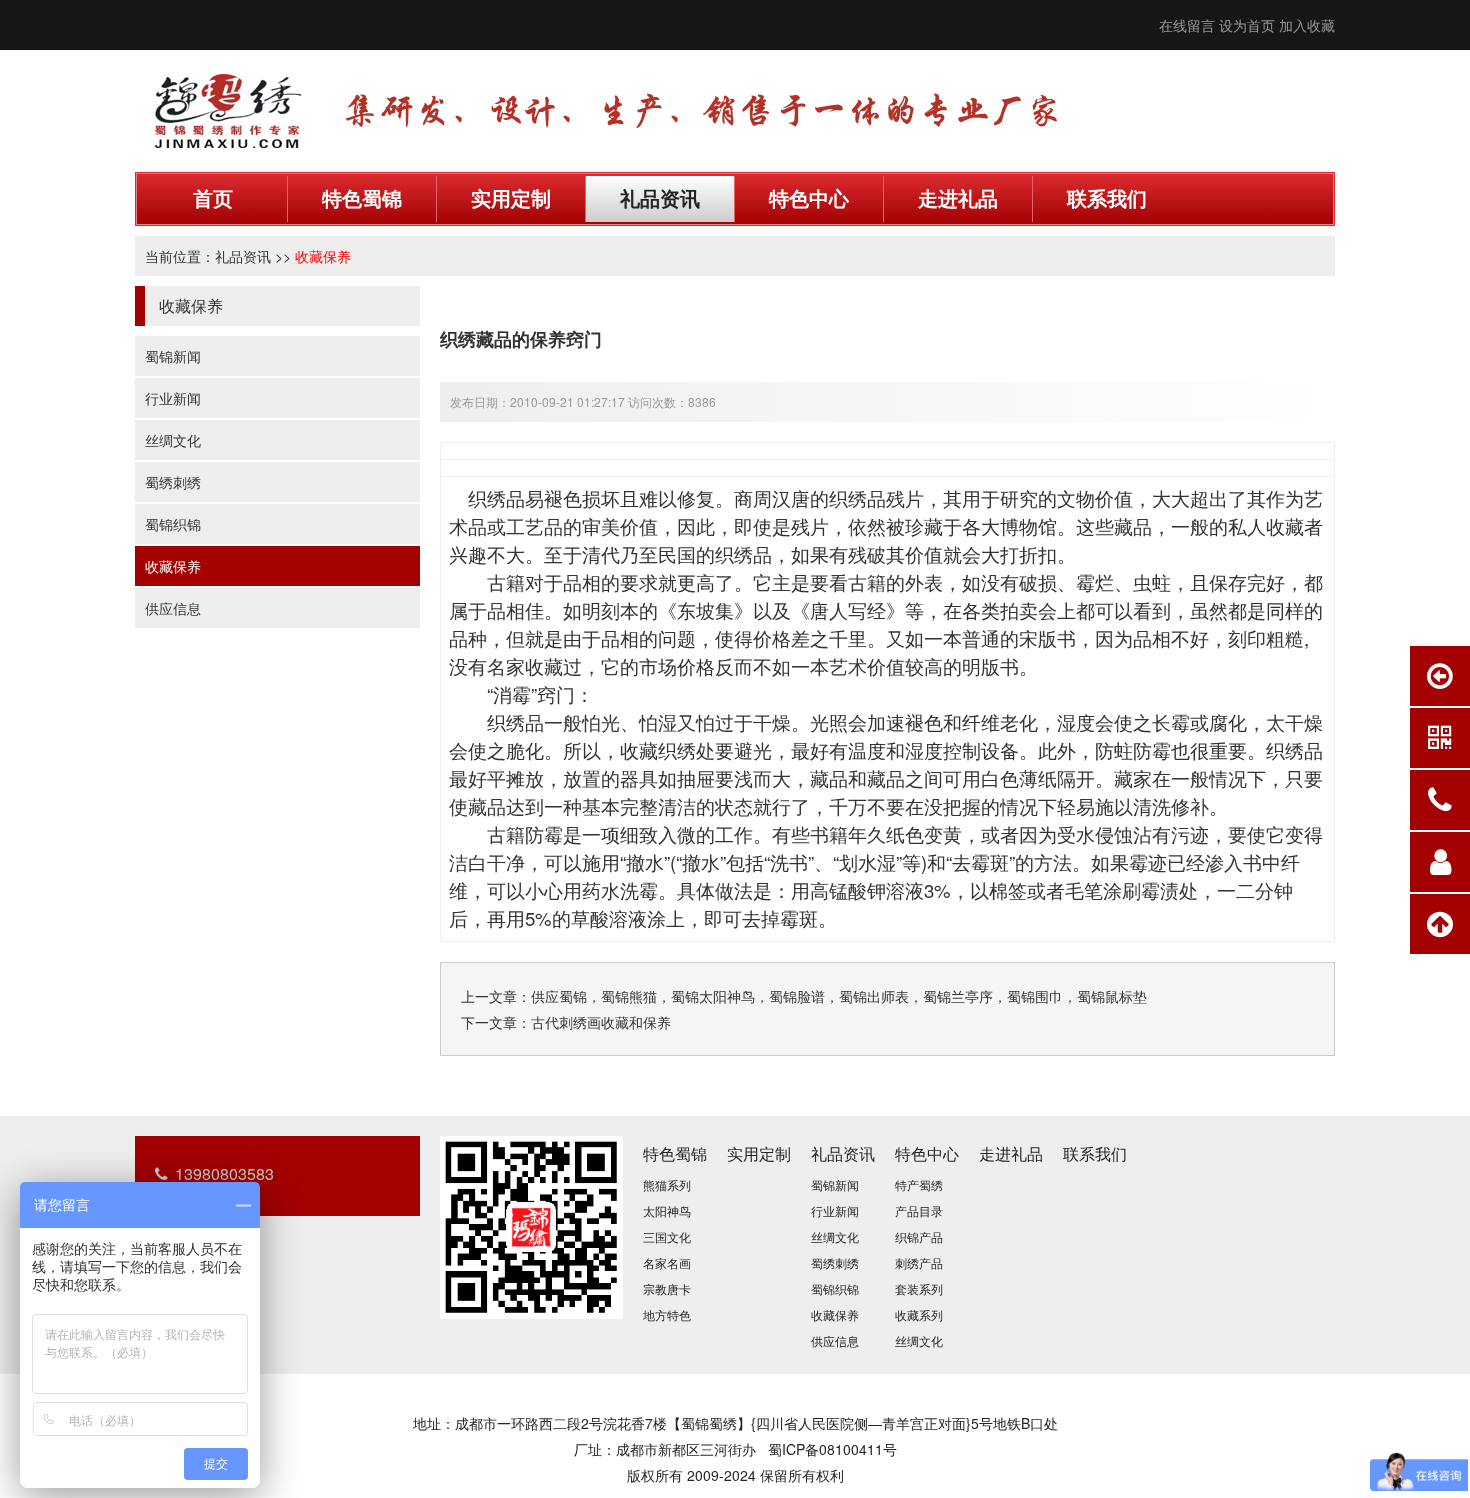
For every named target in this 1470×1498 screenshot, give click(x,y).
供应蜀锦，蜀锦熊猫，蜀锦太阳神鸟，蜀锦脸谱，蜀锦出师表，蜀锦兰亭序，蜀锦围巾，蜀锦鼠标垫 (839, 996)
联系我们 (1107, 199)
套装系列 (919, 1288)
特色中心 (809, 199)
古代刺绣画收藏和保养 (601, 1022)
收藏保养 (323, 256)
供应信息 (173, 608)
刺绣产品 (919, 1262)
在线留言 (1187, 25)
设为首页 (1247, 25)
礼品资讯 (660, 199)
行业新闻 (173, 398)
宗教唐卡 (667, 1288)
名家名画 (667, 1262)
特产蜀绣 (919, 1184)
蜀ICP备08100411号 (832, 1449)
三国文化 (667, 1236)
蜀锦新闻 (173, 356)
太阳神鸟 (667, 1210)
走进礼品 (958, 199)
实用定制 (511, 199)
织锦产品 (919, 1236)
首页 (213, 199)
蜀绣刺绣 (173, 482)
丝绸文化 (173, 440)
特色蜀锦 (362, 199)
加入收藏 (1307, 25)
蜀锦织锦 (173, 524)
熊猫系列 (667, 1184)
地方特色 (667, 1314)
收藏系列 (919, 1314)
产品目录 (919, 1210)
